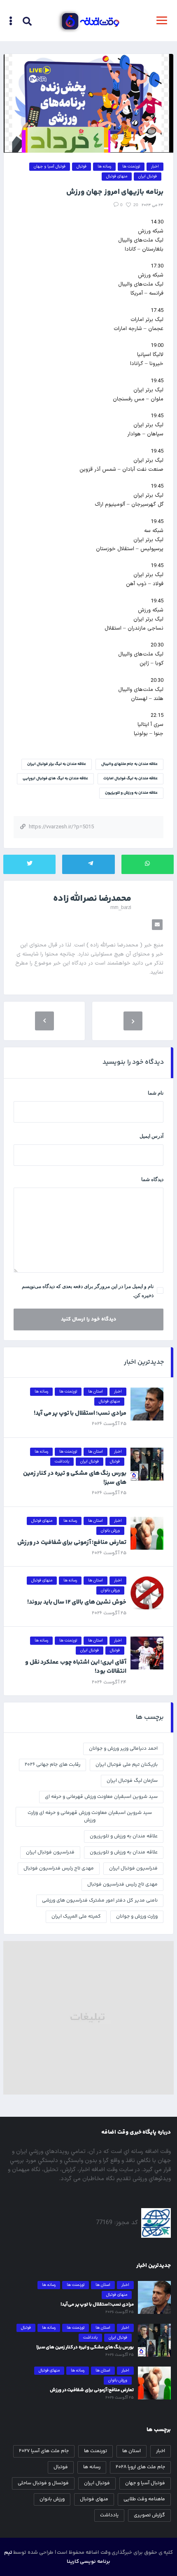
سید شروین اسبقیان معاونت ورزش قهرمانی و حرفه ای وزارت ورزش (90, 1817)
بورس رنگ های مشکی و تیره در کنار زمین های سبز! (75, 1478)
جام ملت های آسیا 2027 (44, 2451)
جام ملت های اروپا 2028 (140, 2467)
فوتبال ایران (97, 2483)
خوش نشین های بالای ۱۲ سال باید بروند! (77, 1602)
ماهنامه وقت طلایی (144, 2499)
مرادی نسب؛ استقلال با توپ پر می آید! (80, 1413)
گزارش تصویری (149, 2515)
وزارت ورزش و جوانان (137, 1917)
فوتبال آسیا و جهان (145, 2483)
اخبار (161, 2451)
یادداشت (109, 2515)
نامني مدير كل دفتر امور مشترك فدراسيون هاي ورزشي (100, 1901)
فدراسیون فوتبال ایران (133, 1868)
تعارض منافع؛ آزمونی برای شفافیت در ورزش (72, 1543)
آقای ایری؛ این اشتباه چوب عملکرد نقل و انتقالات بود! (76, 1667)
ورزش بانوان (52, 2499)
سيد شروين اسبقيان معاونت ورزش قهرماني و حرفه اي (101, 1797)
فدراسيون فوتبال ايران (50, 1852)
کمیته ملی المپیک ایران (76, 1917)
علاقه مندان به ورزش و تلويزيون (124, 1836)
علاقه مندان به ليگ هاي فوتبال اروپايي (55, 779)
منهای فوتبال (94, 2499)
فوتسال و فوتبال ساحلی (43, 2483)
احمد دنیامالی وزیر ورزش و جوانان (123, 1749)
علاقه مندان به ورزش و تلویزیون (131, 793)
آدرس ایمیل (151, 1136)
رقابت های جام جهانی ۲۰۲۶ (52, 1765)
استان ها (132, 2451)
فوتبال (61, 2467)
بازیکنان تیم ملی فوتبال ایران (127, 1765)
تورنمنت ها (95, 2451)
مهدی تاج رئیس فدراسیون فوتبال (122, 1884)
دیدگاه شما (152, 1179)
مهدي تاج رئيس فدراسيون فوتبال (59, 1868)
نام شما (156, 1093)
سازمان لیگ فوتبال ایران (132, 1781)
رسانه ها (92, 2467)
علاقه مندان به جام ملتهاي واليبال (129, 764)
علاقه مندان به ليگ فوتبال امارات (130, 779)
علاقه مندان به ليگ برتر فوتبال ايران (57, 764)
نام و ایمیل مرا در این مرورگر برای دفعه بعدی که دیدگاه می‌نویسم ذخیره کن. (88, 1291)
